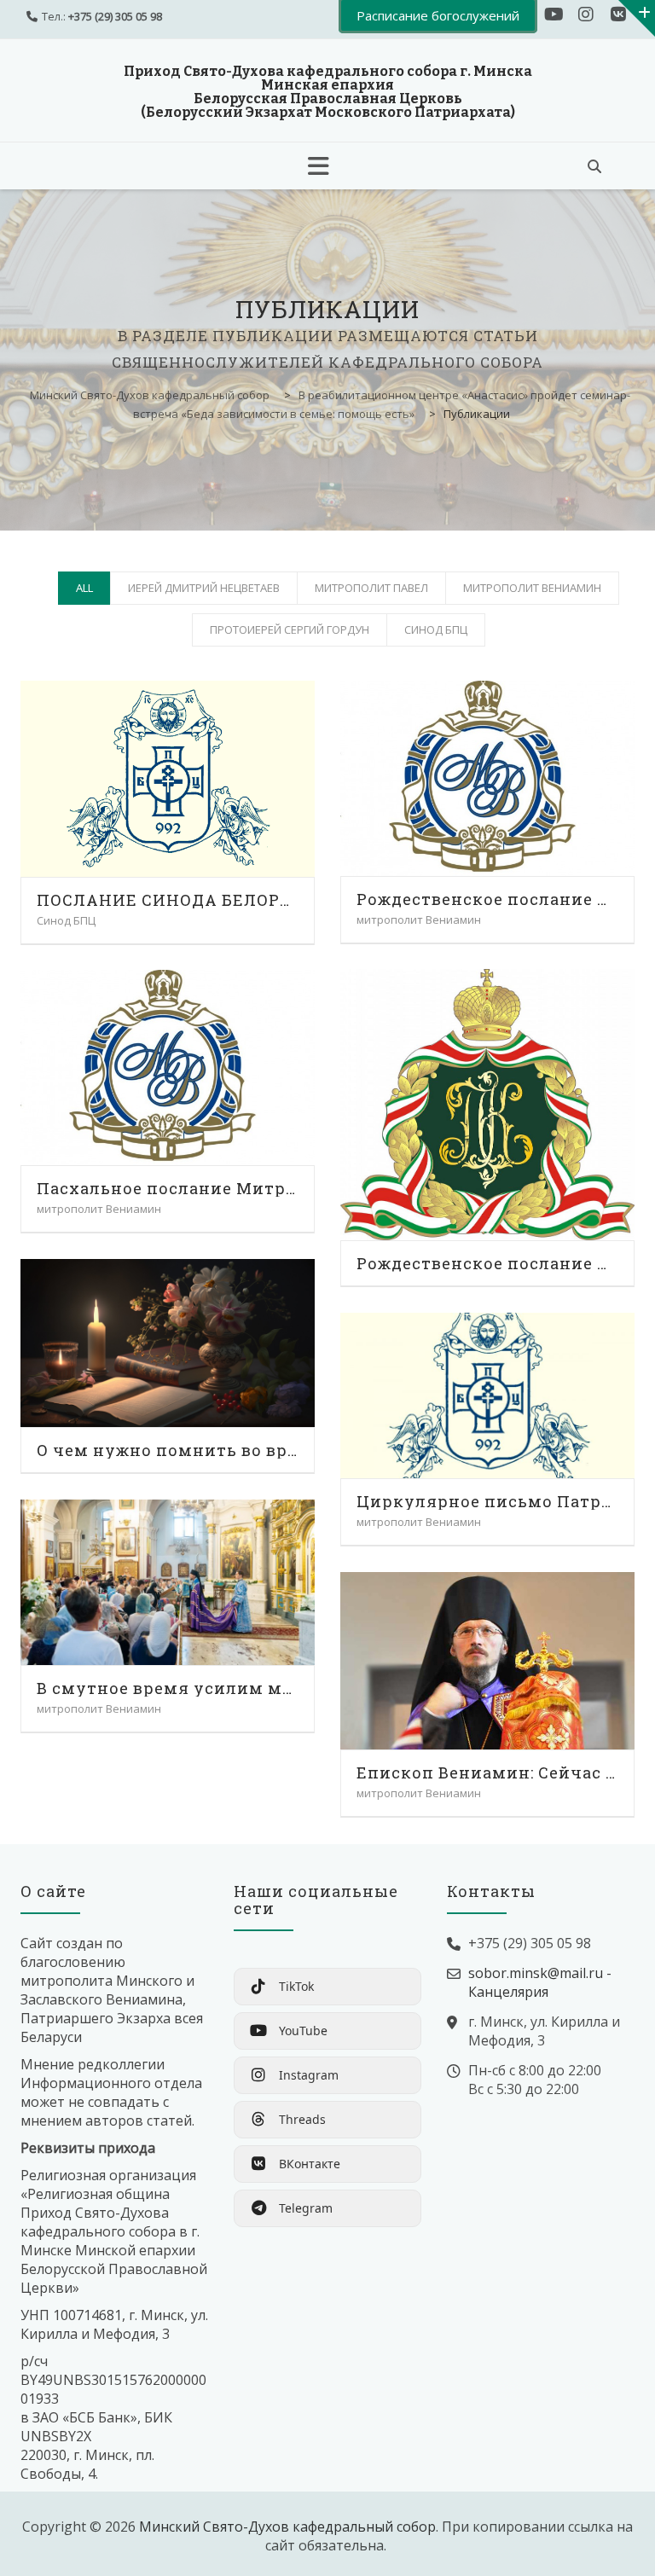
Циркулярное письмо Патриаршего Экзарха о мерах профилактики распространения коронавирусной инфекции (487, 1501)
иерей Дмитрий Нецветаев (204, 588)
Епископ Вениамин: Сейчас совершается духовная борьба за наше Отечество (487, 1772)
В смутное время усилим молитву (168, 1688)
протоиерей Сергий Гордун (290, 629)
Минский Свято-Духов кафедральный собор (287, 2527)
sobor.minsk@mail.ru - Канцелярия (540, 1982)
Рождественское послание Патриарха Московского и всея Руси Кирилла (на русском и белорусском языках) (487, 1263)
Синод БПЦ (436, 629)
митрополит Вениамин (532, 588)
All (84, 588)
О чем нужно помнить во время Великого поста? (168, 1450)
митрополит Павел (371, 588)
